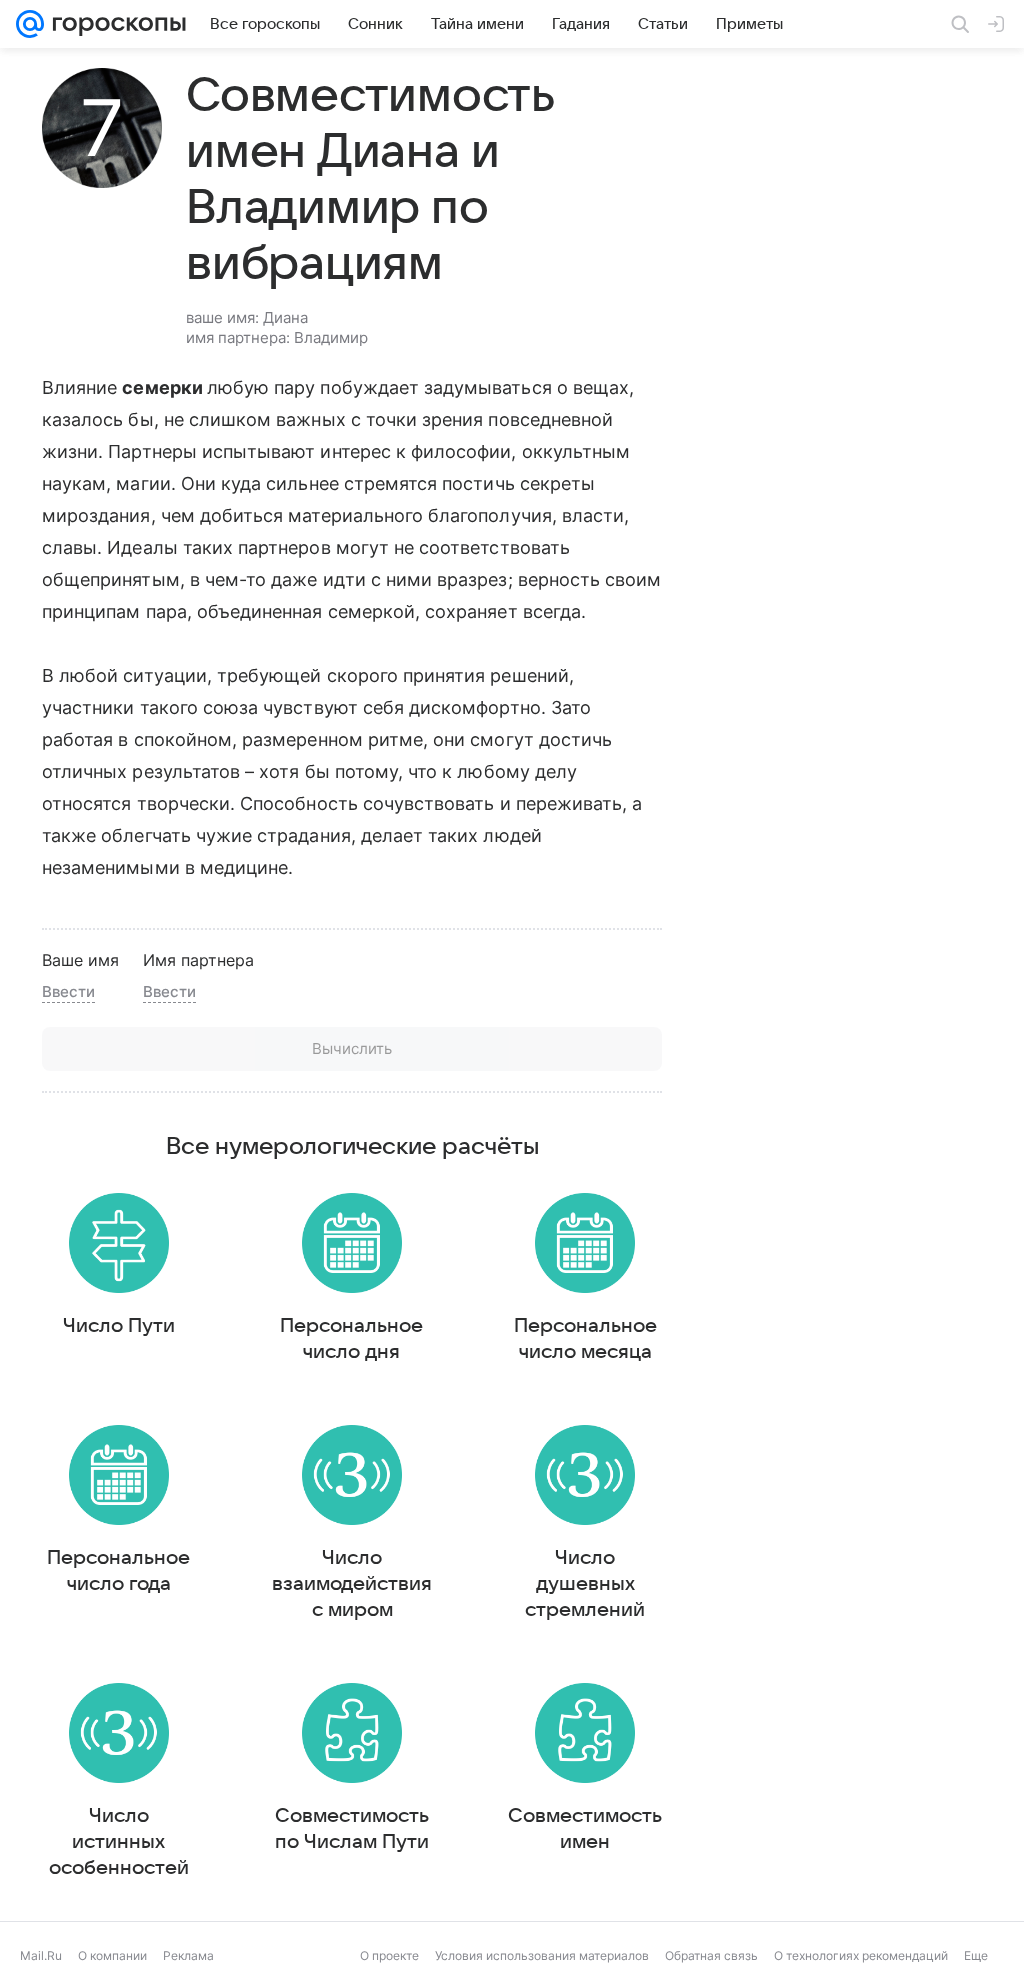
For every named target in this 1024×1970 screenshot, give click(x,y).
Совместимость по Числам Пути (352, 1829)
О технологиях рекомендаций (861, 1955)
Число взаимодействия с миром (352, 1584)
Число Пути (119, 1326)
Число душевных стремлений (585, 1584)
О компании (112, 1955)
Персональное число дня (351, 1339)
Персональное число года (118, 1571)
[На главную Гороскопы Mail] (115, 24)
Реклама (188, 1955)
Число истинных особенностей (119, 1842)
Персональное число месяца (585, 1339)
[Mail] (30, 24)
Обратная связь (711, 1955)
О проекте (389, 1955)
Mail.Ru (41, 1955)
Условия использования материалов (542, 1955)
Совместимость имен (585, 1829)
